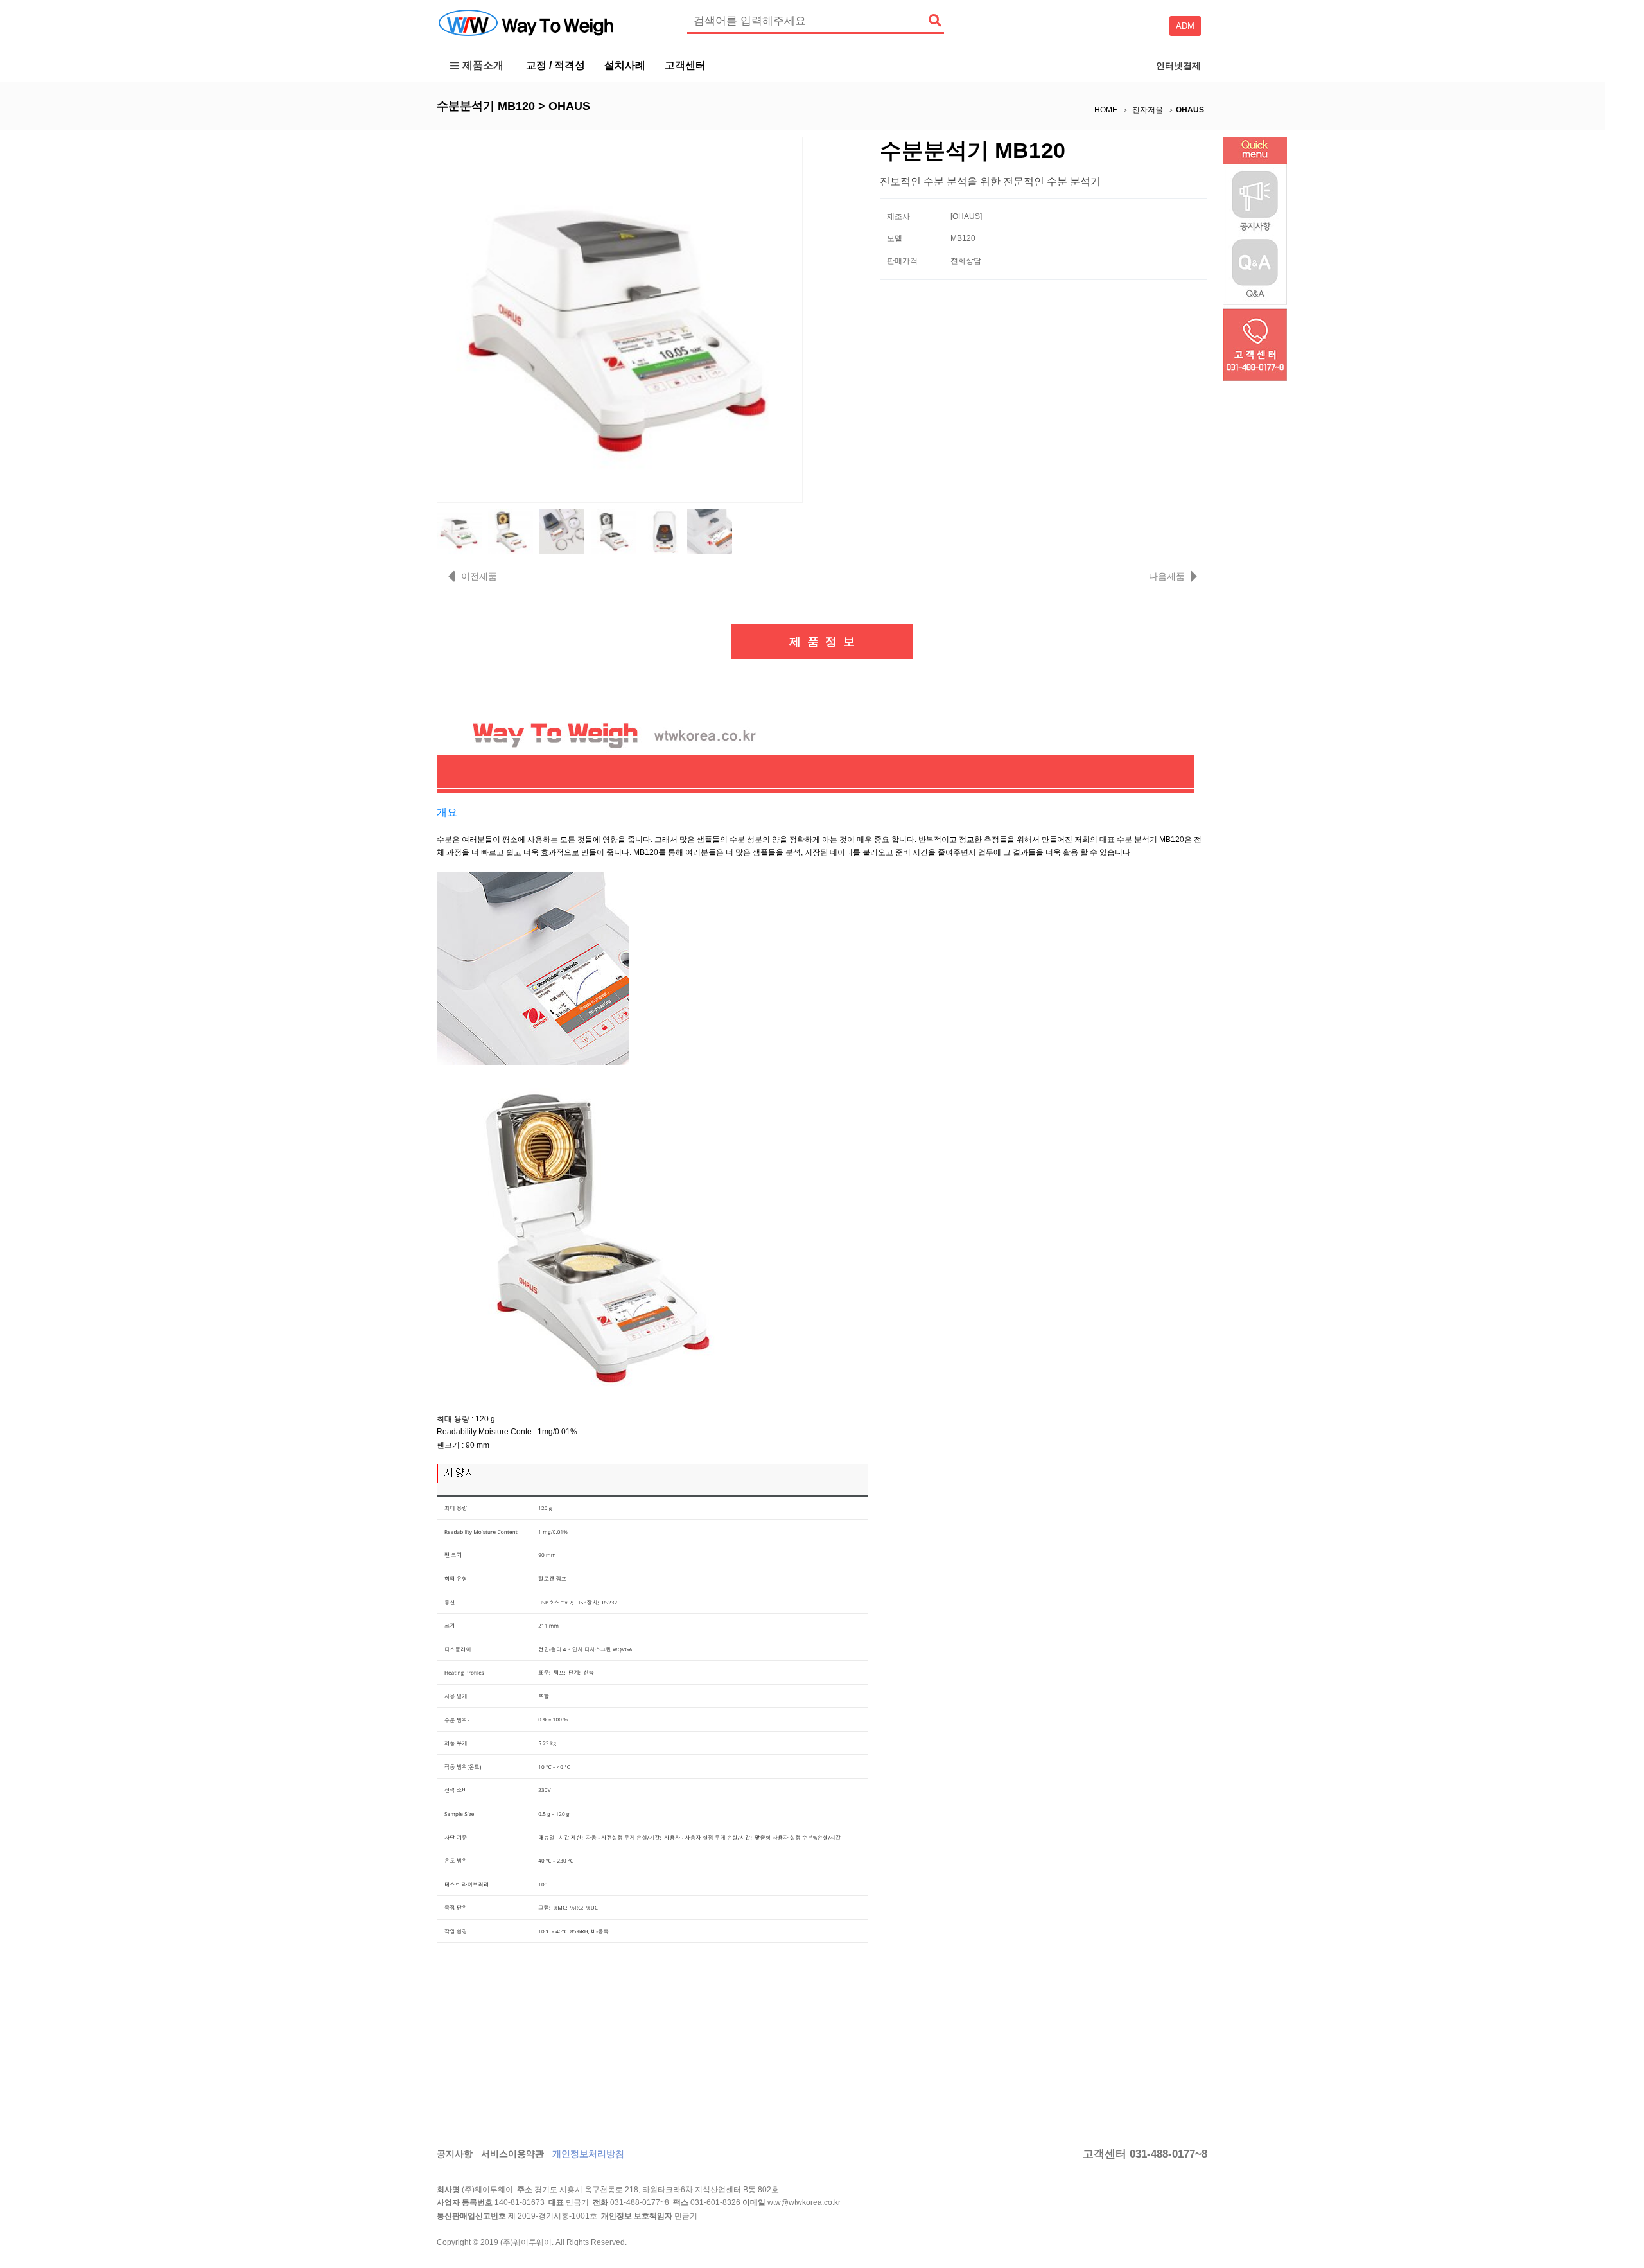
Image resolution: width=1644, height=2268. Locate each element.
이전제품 (478, 576)
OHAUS (1190, 110)
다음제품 (1167, 576)
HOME (1106, 110)
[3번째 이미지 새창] (562, 531)
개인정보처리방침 (588, 2154)
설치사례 (625, 65)
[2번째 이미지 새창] (511, 531)
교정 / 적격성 (555, 65)
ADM (1185, 26)
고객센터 (685, 65)
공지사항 (455, 2154)
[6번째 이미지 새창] (710, 531)
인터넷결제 (1178, 66)
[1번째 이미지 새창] (459, 531)
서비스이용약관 (512, 2154)
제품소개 (483, 65)
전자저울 (1148, 110)
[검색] (934, 21)
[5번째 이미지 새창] (665, 531)
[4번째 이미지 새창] (613, 531)
